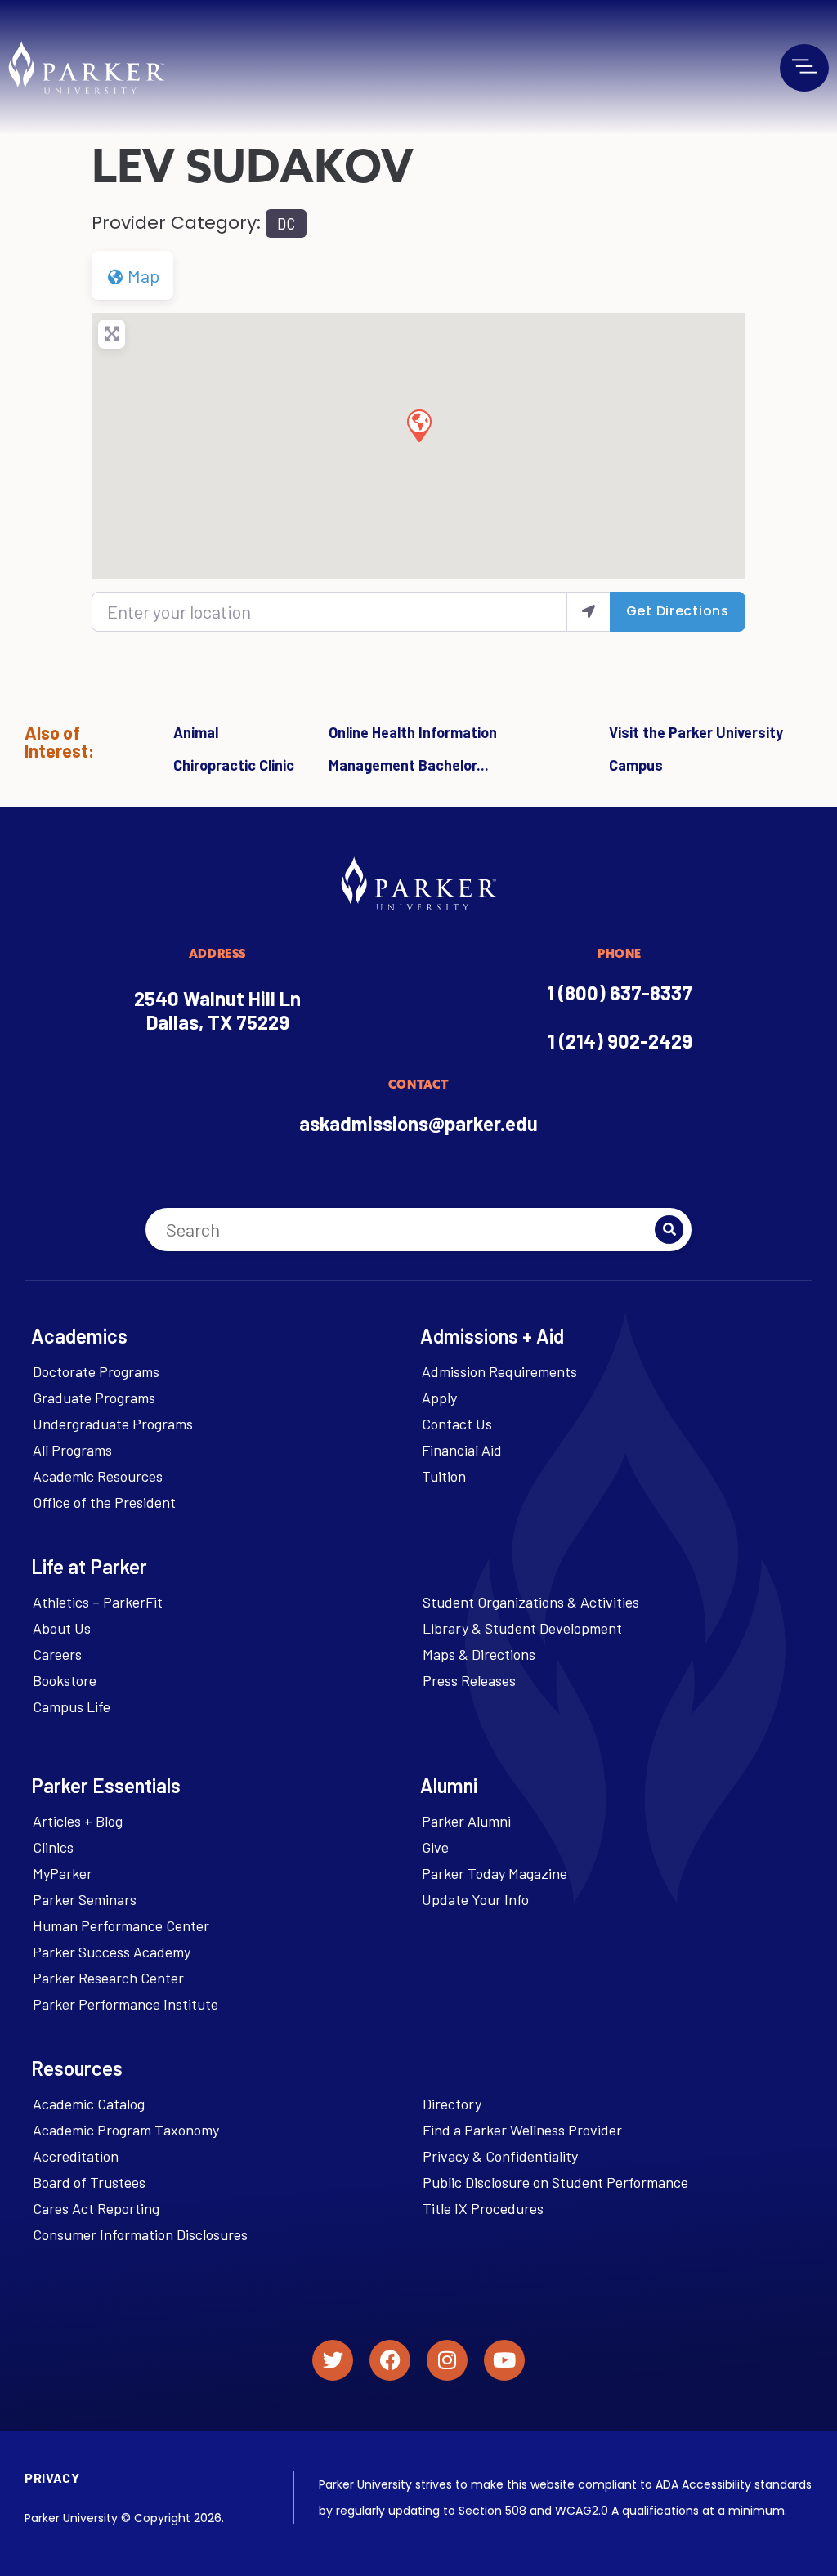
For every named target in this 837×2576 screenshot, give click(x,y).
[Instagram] (447, 2360)
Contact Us (457, 1424)
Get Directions (678, 611)
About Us (62, 1628)
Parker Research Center (108, 1978)
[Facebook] (390, 2360)
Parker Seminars (85, 1899)
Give (435, 1847)
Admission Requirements (499, 1371)
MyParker (63, 1873)
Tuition (444, 1476)
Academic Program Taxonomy (126, 2130)
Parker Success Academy (112, 1952)
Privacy (52, 2478)
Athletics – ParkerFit (98, 1602)
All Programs (72, 1450)
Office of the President (104, 1502)
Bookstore (65, 1680)
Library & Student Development (522, 1628)
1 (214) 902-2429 (620, 1041)
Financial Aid (462, 1450)
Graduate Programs (94, 1398)
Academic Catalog (89, 2104)
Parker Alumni (466, 1821)
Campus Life (72, 1706)
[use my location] (589, 612)
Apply (439, 1398)
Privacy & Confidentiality (500, 2156)
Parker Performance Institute (125, 2004)
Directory (452, 2104)
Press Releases (469, 1680)
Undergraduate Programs (113, 1424)
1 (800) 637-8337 (620, 993)
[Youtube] (504, 2360)
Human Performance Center (121, 1925)
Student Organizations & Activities (531, 1602)
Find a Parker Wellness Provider (522, 2130)
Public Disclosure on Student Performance (555, 2182)
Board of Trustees (89, 2182)
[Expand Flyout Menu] (804, 66)
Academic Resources (98, 1476)
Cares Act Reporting (96, 2208)
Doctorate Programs (96, 1371)
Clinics (53, 1847)
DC (286, 224)
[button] (418, 425)
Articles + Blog (78, 1821)
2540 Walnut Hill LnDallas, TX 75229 (217, 1010)
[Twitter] (333, 2360)
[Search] (669, 1230)
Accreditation (76, 2156)
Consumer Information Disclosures (140, 2234)
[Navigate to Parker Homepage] (86, 67)
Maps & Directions (479, 1654)
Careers (57, 1654)
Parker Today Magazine (495, 1873)
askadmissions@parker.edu (418, 1123)
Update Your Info (475, 1899)
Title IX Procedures (483, 2208)
